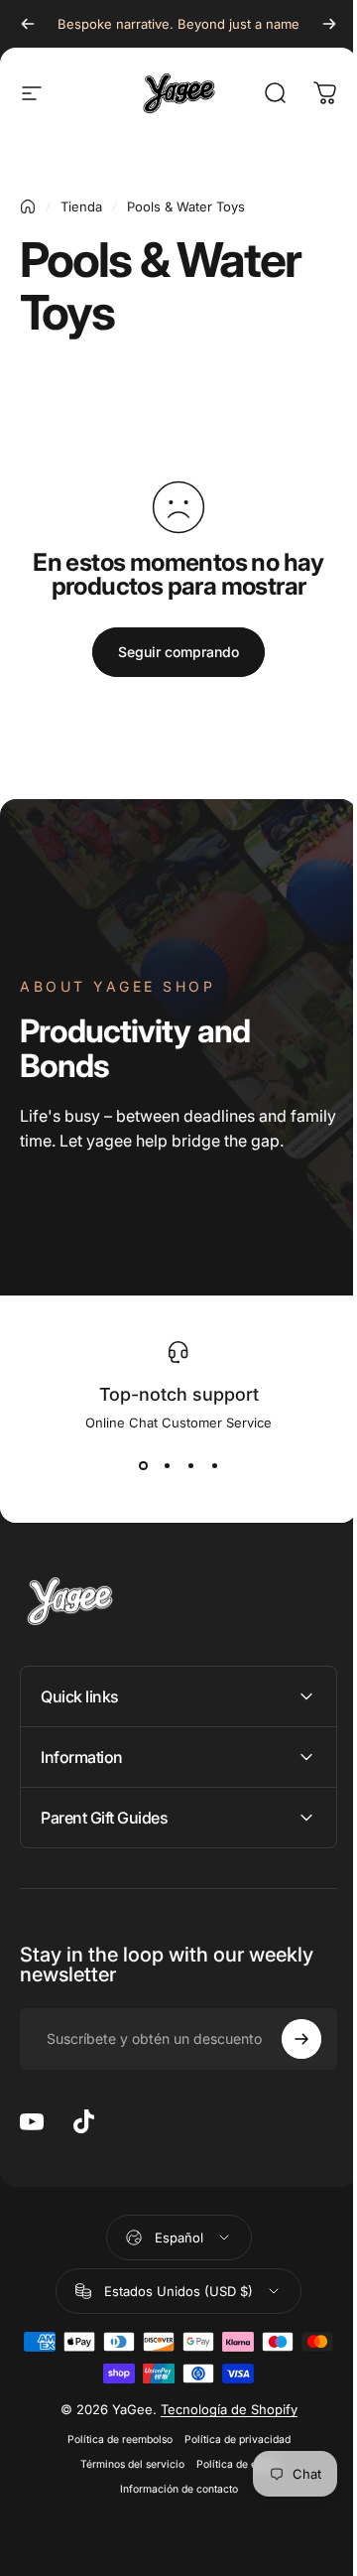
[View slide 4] (207, 1466)
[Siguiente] (314, 24)
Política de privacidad (230, 2440)
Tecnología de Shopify (221, 2409)
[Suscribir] (287, 2039)
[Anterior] (28, 24)
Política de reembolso (112, 2440)
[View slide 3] (183, 1466)
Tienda (81, 206)
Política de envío (229, 2464)
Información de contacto (171, 2489)
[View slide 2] (160, 1466)
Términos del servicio (124, 2464)
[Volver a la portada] (28, 206)
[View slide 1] (136, 1466)
